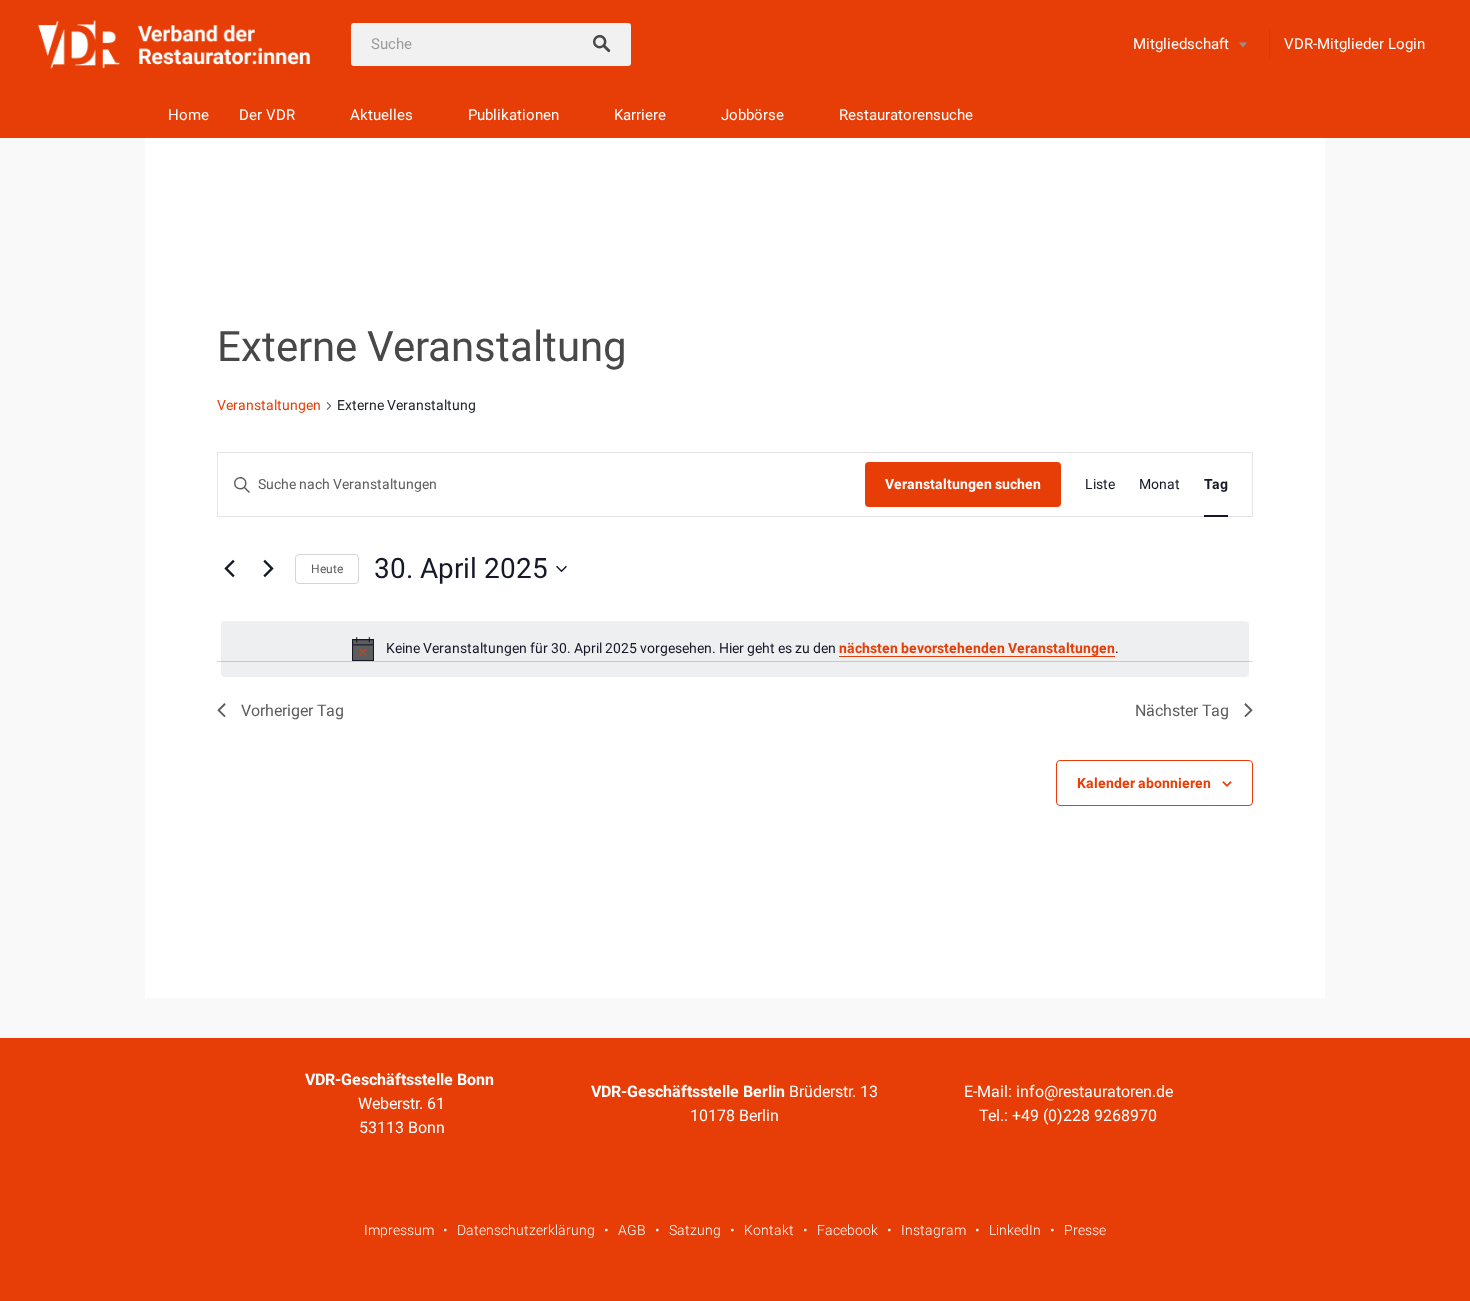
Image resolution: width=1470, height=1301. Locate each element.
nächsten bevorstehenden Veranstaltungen (977, 648)
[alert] (735, 649)
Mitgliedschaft (1181, 44)
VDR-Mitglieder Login (1354, 44)
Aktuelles (381, 115)
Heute (327, 569)
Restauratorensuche (906, 115)
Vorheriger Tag (292, 710)
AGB (632, 1230)
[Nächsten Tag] (268, 569)
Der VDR (267, 115)
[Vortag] (229, 569)
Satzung (695, 1230)
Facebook (847, 1230)
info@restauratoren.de (1094, 1091)
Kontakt (769, 1230)
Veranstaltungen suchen (963, 484)
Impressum (399, 1230)
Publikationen (513, 115)
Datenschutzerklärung (526, 1230)
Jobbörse (752, 115)
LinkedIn (1015, 1230)
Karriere (640, 115)
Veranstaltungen (269, 405)
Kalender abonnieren (1144, 783)
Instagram (933, 1230)
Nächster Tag (1182, 710)
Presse (1085, 1230)
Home (188, 115)
